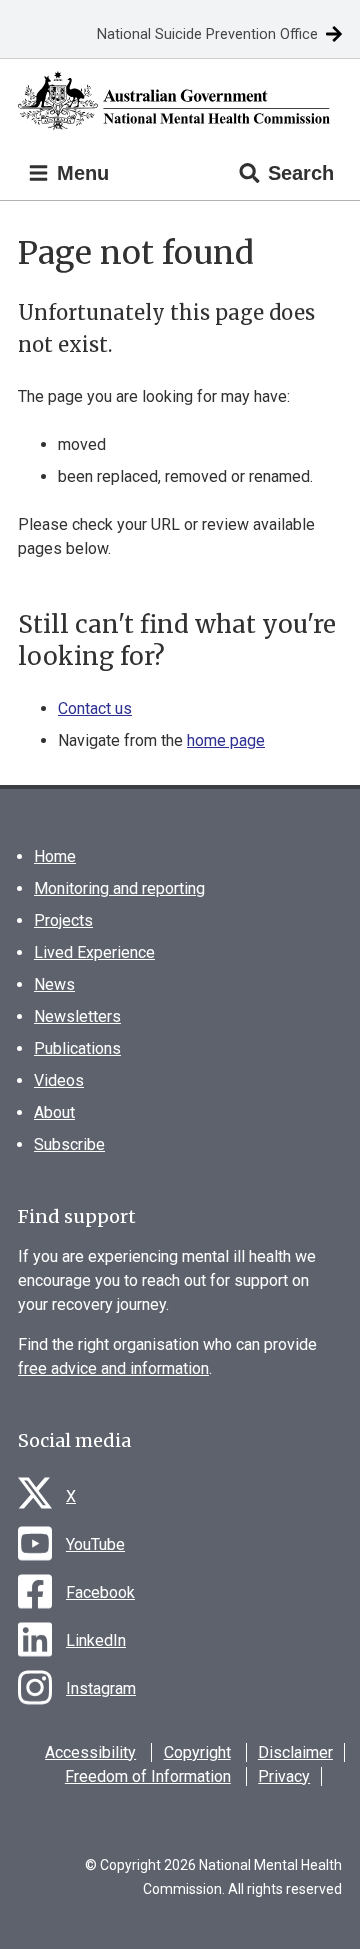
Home (55, 856)
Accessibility (90, 1752)
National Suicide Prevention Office (207, 34)
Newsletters (77, 1016)
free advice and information (113, 1368)
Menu (80, 173)
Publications (77, 1048)
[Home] (180, 100)
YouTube (95, 1544)
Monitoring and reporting (119, 888)
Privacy (284, 1776)
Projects (63, 920)
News (54, 984)
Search (301, 173)
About (54, 1112)
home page (226, 740)
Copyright (197, 1752)
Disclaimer (295, 1752)
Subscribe (69, 1144)
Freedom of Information (148, 1776)
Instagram (101, 1688)
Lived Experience (94, 952)
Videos (59, 1080)
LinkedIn (96, 1640)
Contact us (95, 708)
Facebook (100, 1592)
